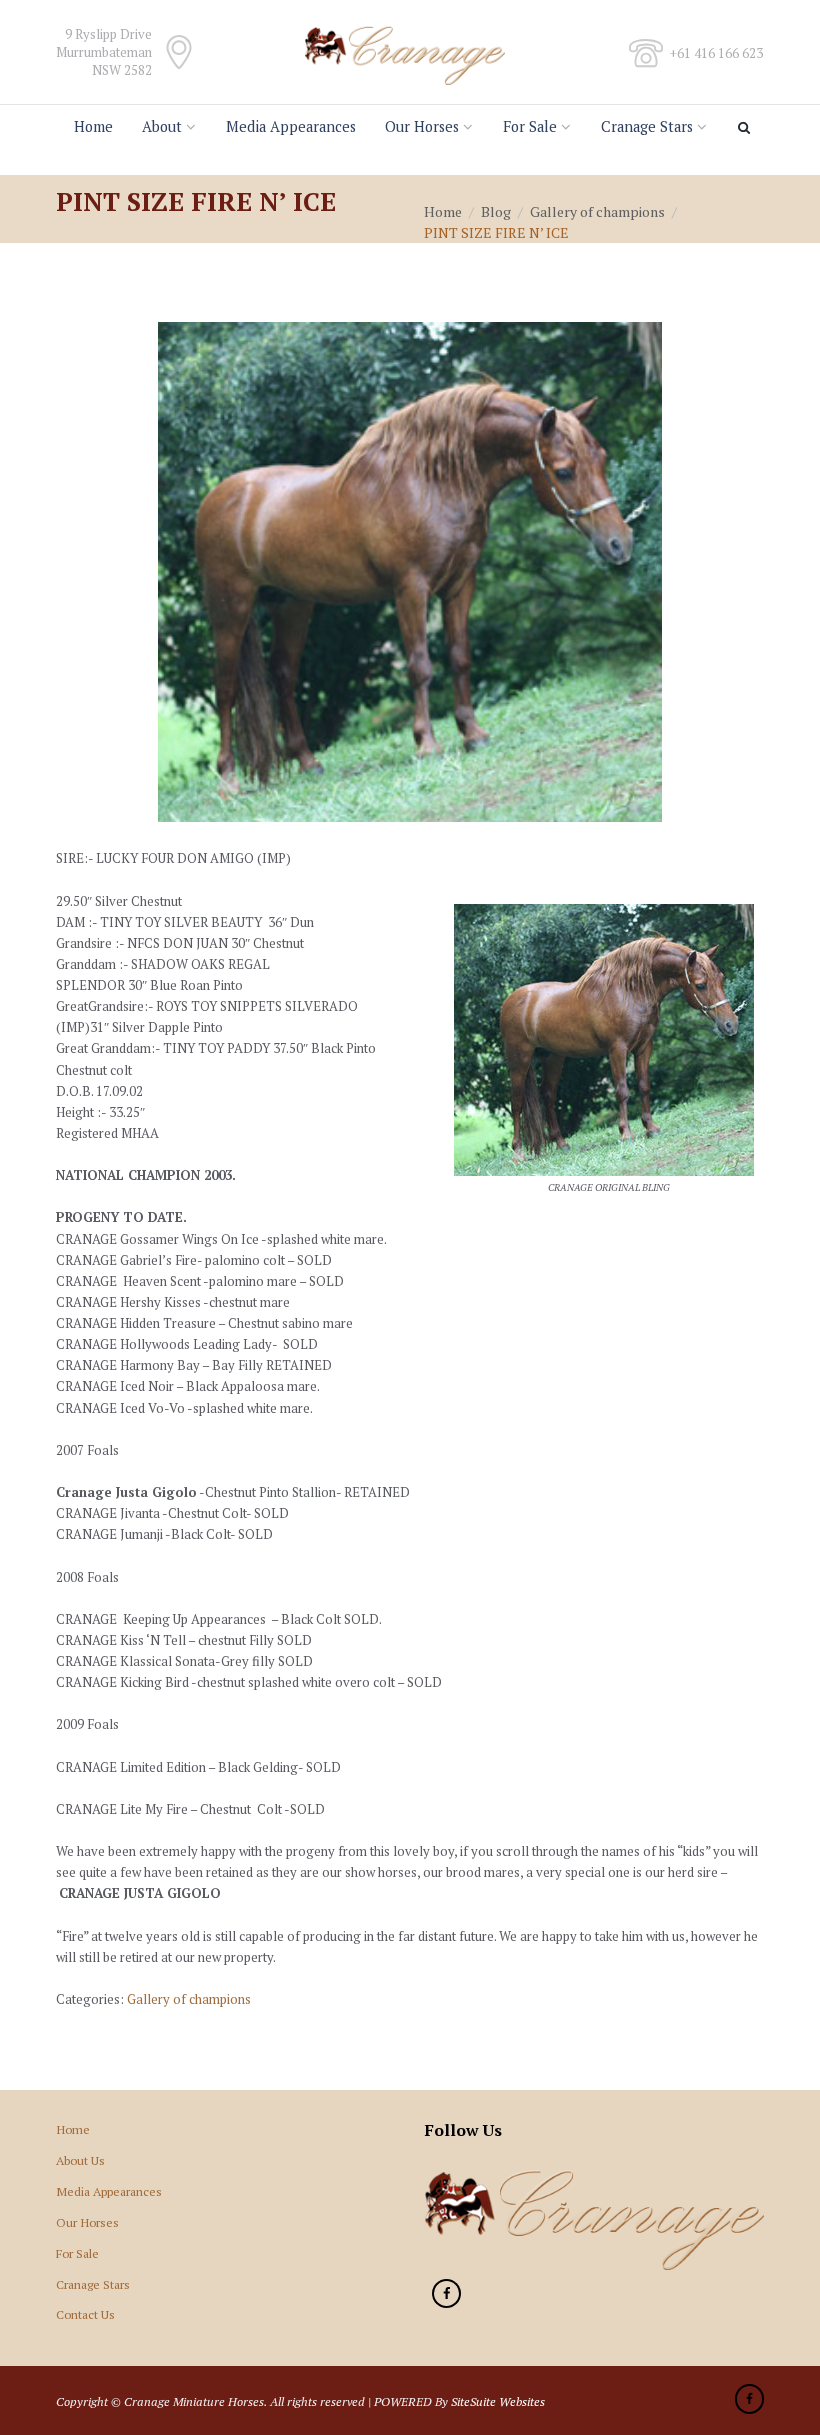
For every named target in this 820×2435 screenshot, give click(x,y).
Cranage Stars (647, 126)
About (162, 126)
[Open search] (747, 128)
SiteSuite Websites (498, 2401)
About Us (80, 2160)
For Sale (530, 126)
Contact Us (85, 2314)
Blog (496, 211)
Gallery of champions (597, 211)
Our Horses (422, 126)
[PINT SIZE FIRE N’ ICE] (410, 572)
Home (93, 126)
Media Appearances (291, 126)
